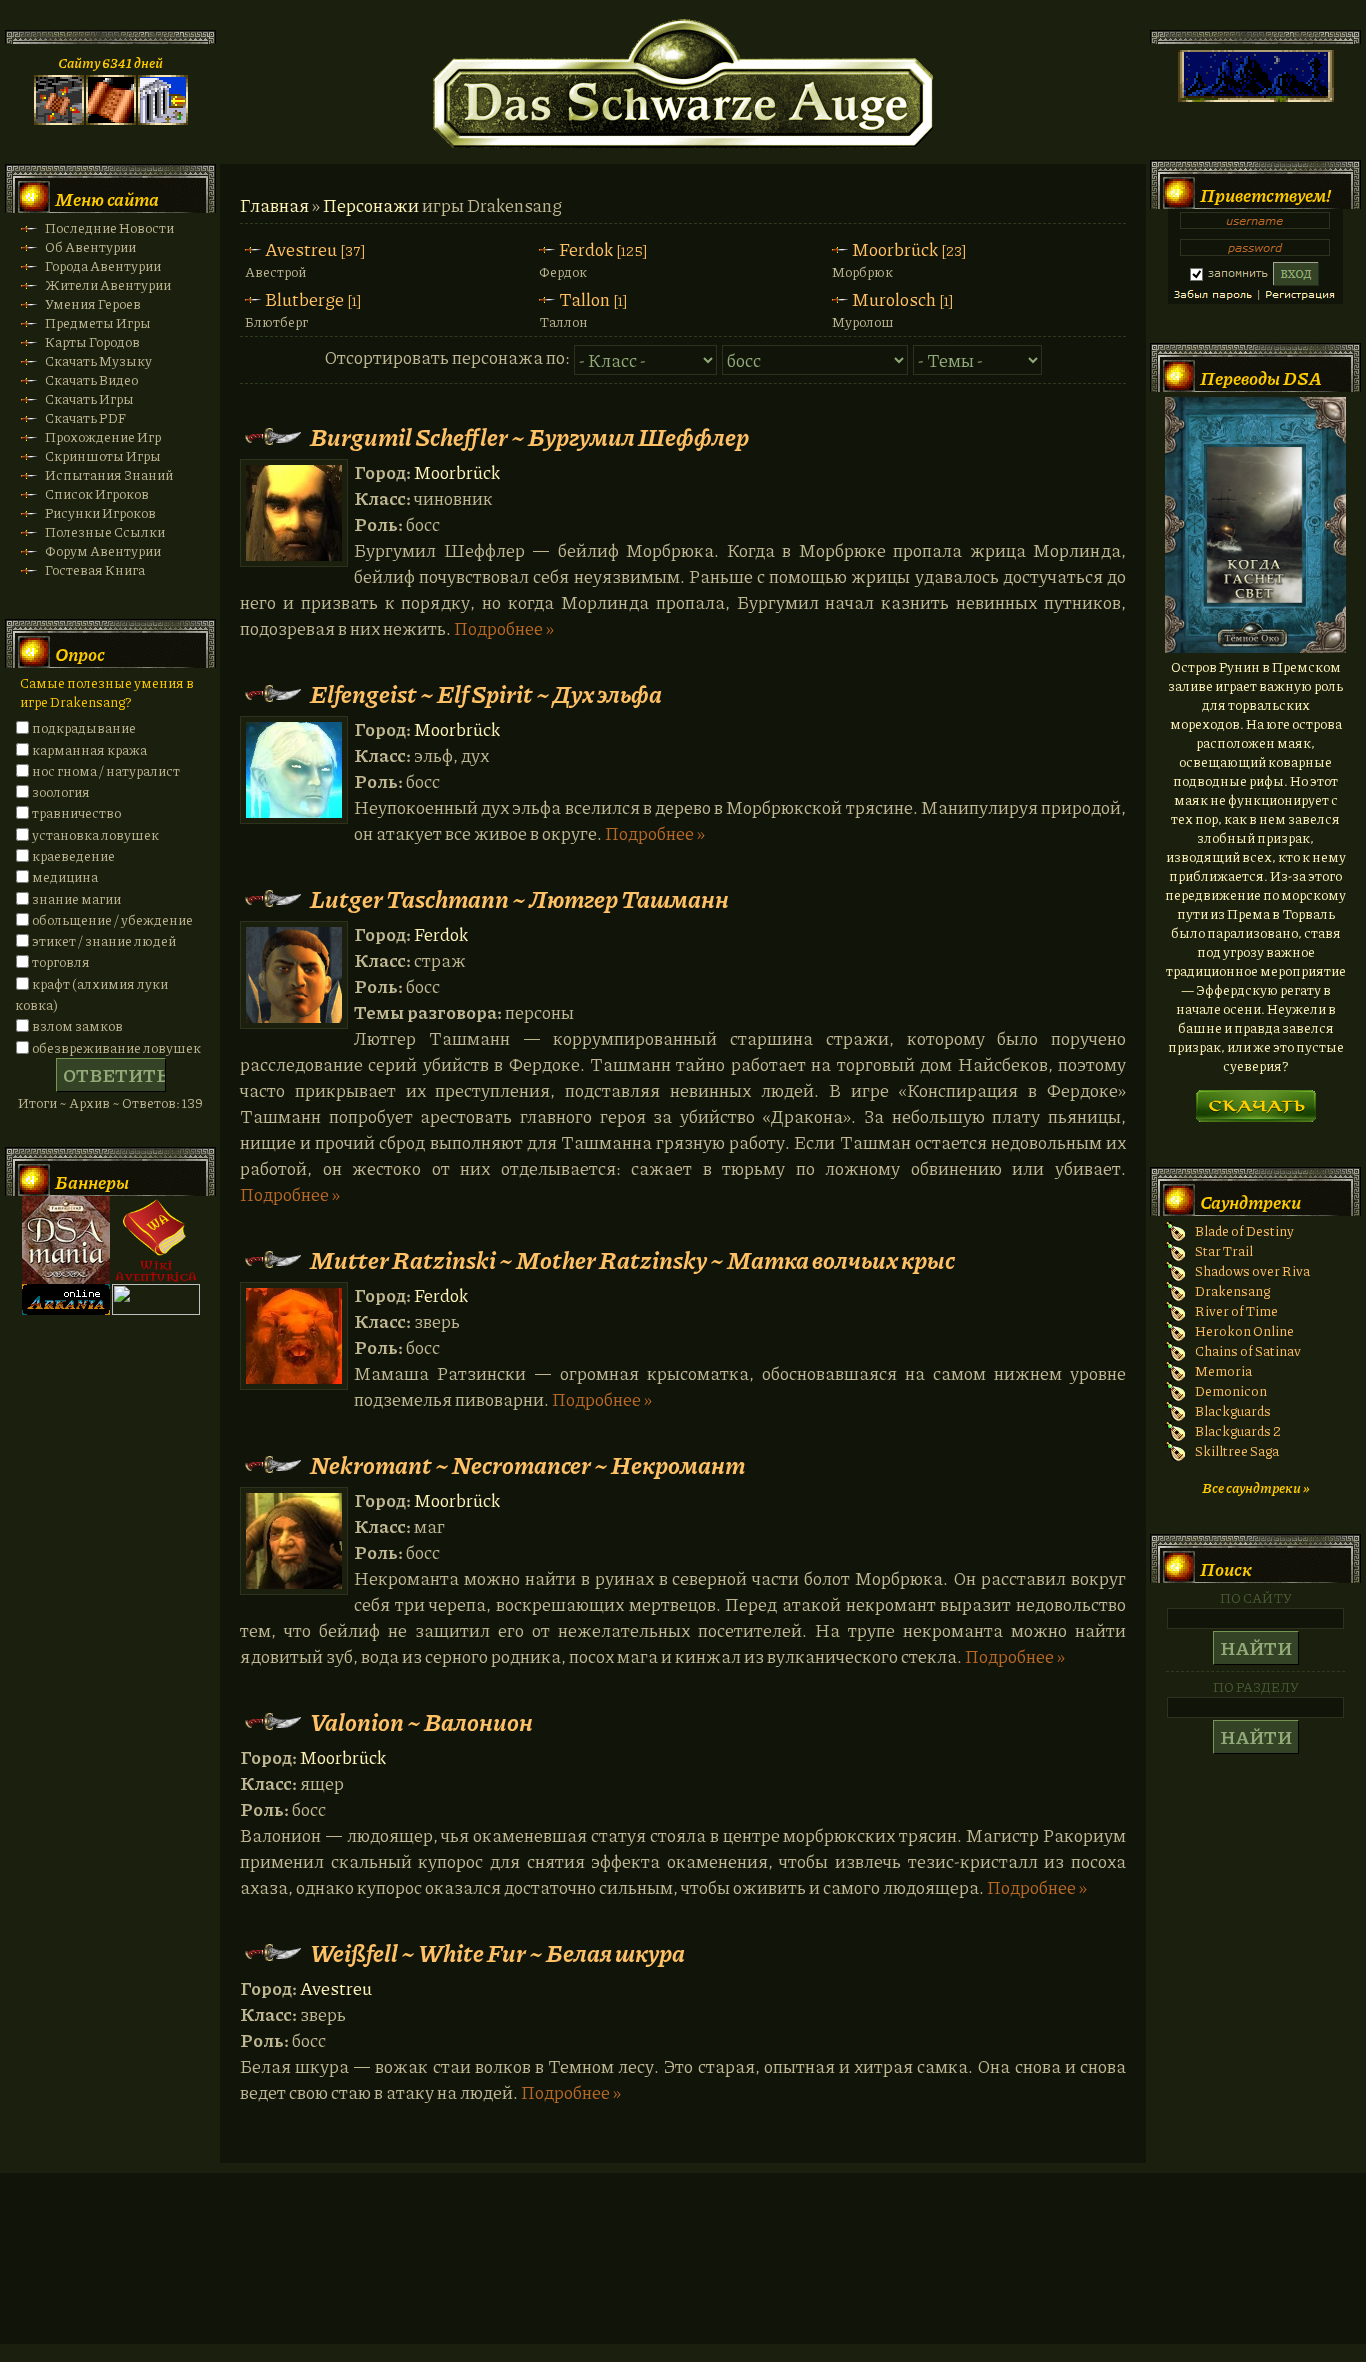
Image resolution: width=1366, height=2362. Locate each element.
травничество (76, 812)
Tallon (584, 299)
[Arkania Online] (66, 1309)
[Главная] (59, 119)
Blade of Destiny (1244, 1230)
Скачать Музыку (98, 360)
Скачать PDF (85, 417)
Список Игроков (97, 493)
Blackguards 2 (1238, 1430)
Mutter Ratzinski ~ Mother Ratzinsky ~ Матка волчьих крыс (632, 1259)
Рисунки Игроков (100, 512)
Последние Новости (109, 227)
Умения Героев (93, 303)
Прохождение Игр (103, 436)
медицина (65, 876)
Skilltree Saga (1237, 1450)
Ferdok (586, 249)
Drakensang (1232, 1290)
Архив (89, 1102)
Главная (274, 205)
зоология (61, 791)
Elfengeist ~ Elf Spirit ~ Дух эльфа (486, 693)
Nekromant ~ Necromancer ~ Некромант (527, 1464)
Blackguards (1233, 1410)
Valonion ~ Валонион (421, 1721)
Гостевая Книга (95, 569)
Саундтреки (1250, 1202)
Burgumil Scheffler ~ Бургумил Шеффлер (529, 436)
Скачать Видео (91, 379)
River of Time (1236, 1310)
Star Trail (1224, 1250)
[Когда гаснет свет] (1255, 647)
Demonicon (1231, 1390)
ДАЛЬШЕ (1255, 1099)
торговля (61, 961)
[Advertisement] (683, 2278)
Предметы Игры (98, 322)
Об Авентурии (90, 246)
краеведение (73, 855)
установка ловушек (95, 834)
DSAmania (66, 1240)
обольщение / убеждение (112, 919)
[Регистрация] (111, 119)
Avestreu (301, 249)
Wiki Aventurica (156, 1240)
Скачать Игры (89, 398)
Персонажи (371, 205)
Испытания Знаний (109, 474)
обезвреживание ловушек (116, 1047)
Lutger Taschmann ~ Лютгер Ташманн (519, 898)
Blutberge (304, 299)
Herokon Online (1244, 1330)
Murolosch (894, 299)
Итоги (37, 1102)
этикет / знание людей (104, 940)
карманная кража (89, 749)
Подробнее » (504, 628)
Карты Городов (92, 341)
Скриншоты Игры (103, 455)
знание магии (76, 898)
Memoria (1223, 1370)
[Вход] (163, 119)
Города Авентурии (103, 265)
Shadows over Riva (1252, 1270)
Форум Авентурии (103, 550)
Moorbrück (895, 249)
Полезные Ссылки (105, 531)
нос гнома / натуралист (106, 770)
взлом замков (77, 1025)
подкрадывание (84, 727)
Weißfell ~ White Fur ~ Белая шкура (497, 1952)
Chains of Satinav (1248, 1350)
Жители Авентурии (108, 284)
